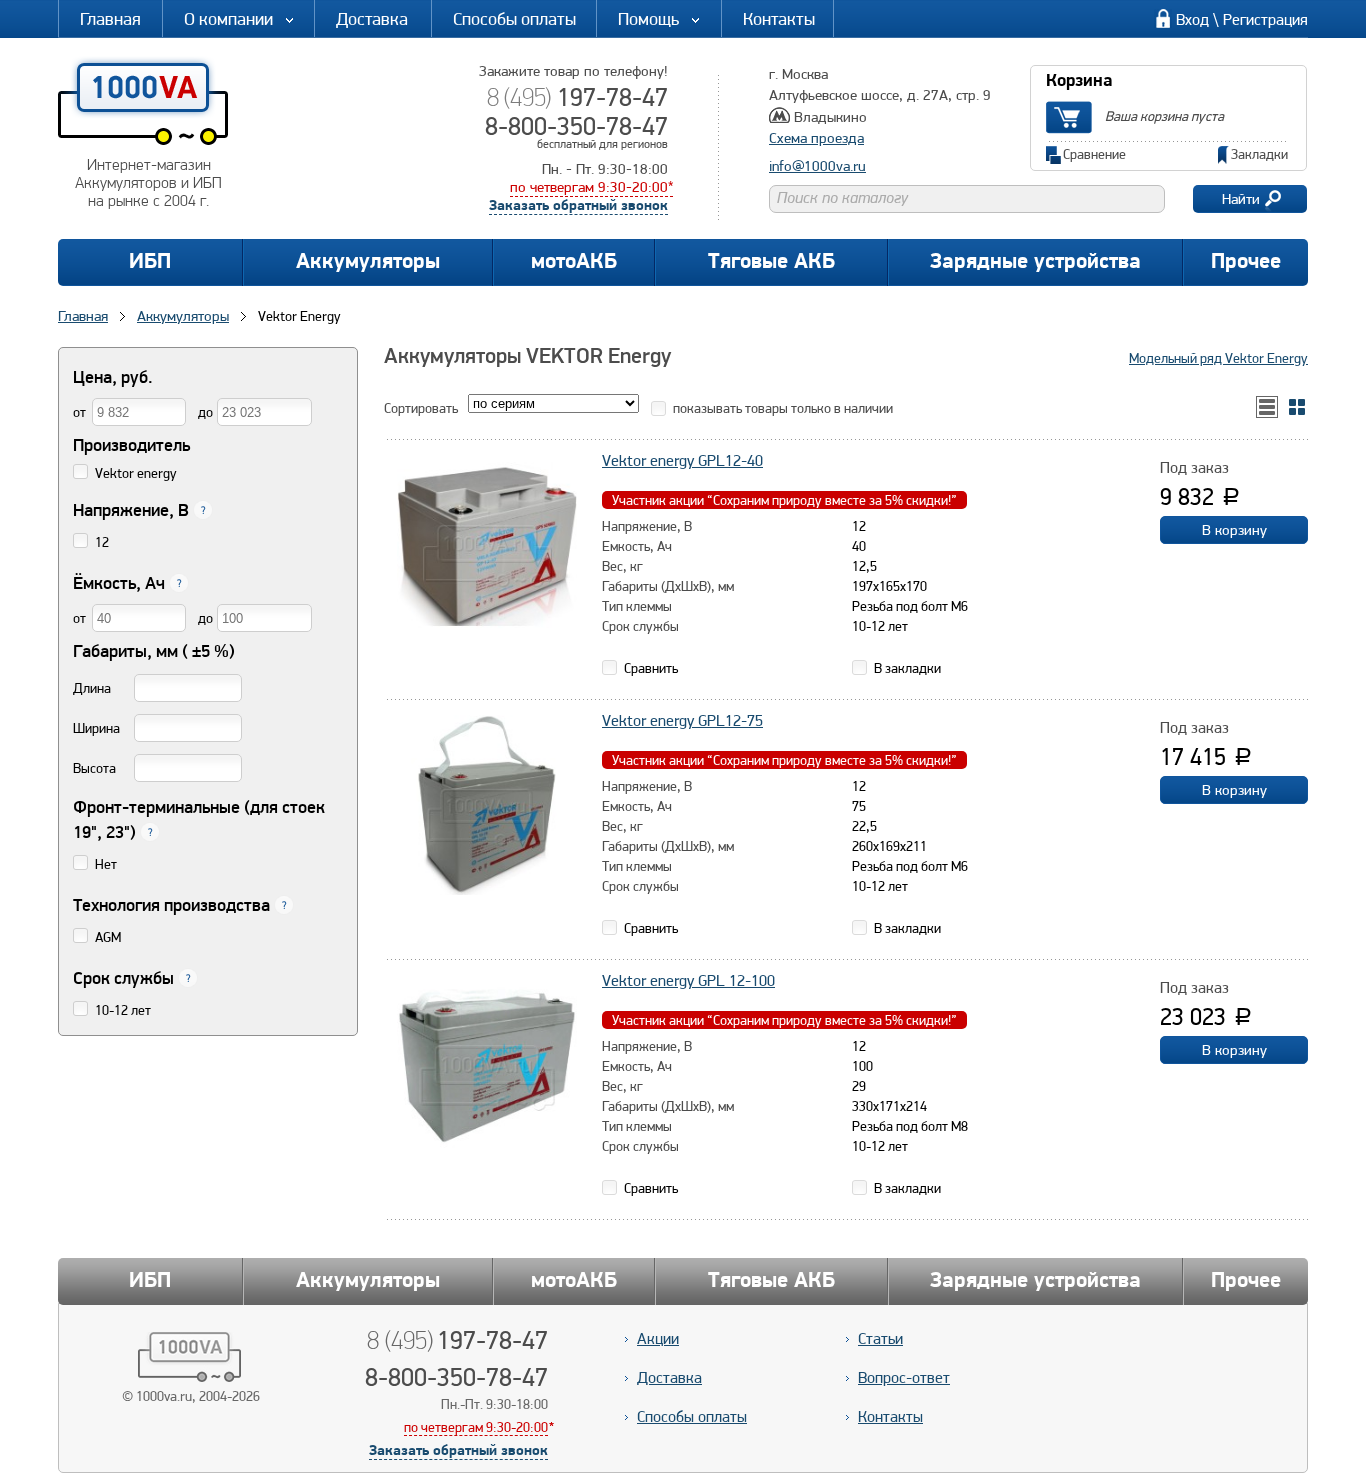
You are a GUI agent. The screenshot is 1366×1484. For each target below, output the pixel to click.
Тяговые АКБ (771, 262)
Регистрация (1265, 19)
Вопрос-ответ (904, 1377)
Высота (94, 768)
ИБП (150, 262)
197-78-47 (577, 97)
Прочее (1246, 262)
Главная (110, 18)
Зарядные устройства (1035, 262)
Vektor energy (136, 473)
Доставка (372, 18)
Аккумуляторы (368, 262)
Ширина (96, 728)
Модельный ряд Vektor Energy (1218, 358)
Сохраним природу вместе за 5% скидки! (784, 500)
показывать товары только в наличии (783, 408)
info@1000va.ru (817, 166)
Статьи (880, 1338)
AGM (108, 937)
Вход (1192, 19)
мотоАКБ (574, 262)
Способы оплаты (514, 18)
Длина (92, 688)
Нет (106, 864)
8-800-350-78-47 (576, 126)
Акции (658, 1338)
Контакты (779, 18)
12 (102, 542)
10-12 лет (123, 1010)
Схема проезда (816, 138)
